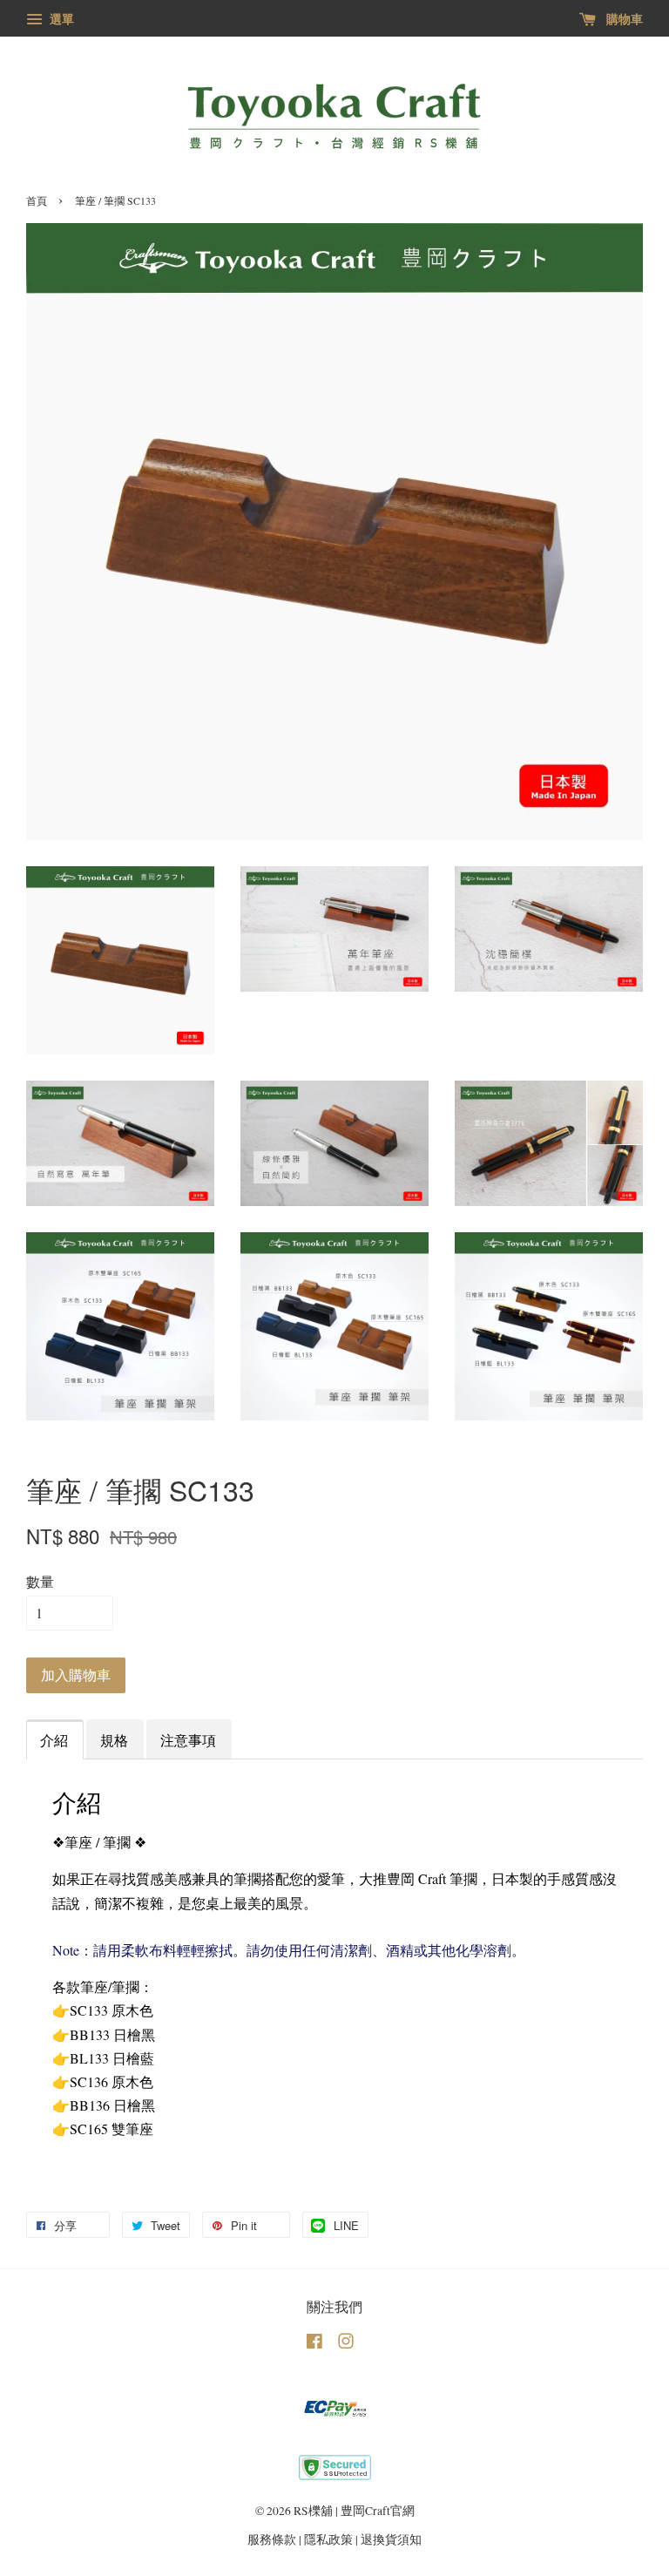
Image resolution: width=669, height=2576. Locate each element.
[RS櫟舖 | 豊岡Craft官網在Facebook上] (314, 2344)
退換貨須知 (391, 2539)
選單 (60, 19)
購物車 (623, 19)
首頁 (37, 200)
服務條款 (272, 2539)
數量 (40, 1581)
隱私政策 (328, 2539)
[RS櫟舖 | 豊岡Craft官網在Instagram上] (346, 2344)
